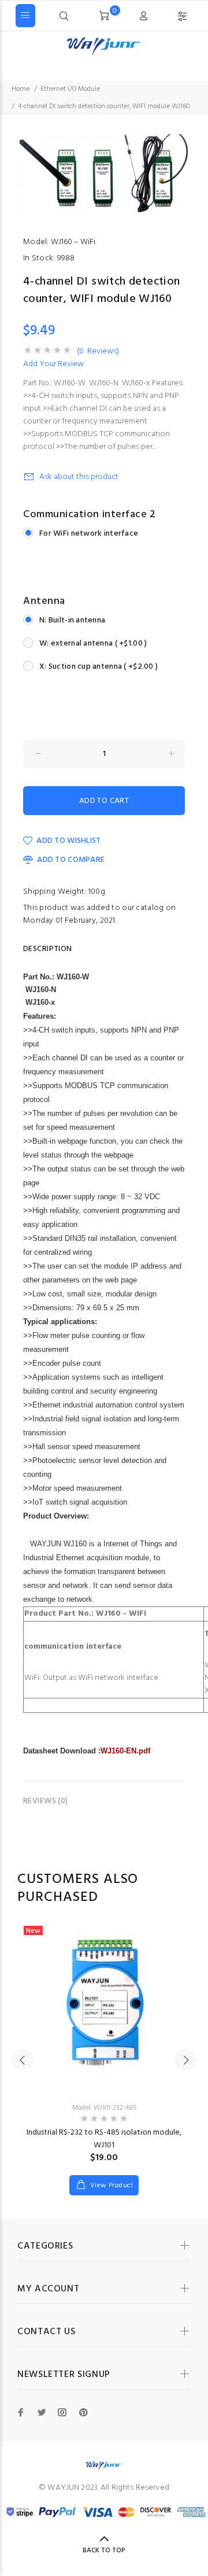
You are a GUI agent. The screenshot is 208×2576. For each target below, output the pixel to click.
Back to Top (104, 2551)
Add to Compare (71, 860)
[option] (104, 175)
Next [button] (185, 2060)
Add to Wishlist (68, 841)
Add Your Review (53, 364)
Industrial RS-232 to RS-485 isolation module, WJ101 (104, 2139)
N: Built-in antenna (72, 620)
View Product (110, 2186)
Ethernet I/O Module (70, 89)
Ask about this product (79, 477)
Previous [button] (23, 2060)
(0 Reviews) (98, 352)
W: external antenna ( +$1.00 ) (93, 644)
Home (21, 89)
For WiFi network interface (89, 534)
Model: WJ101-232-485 (104, 2108)
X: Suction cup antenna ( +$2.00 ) (99, 667)
